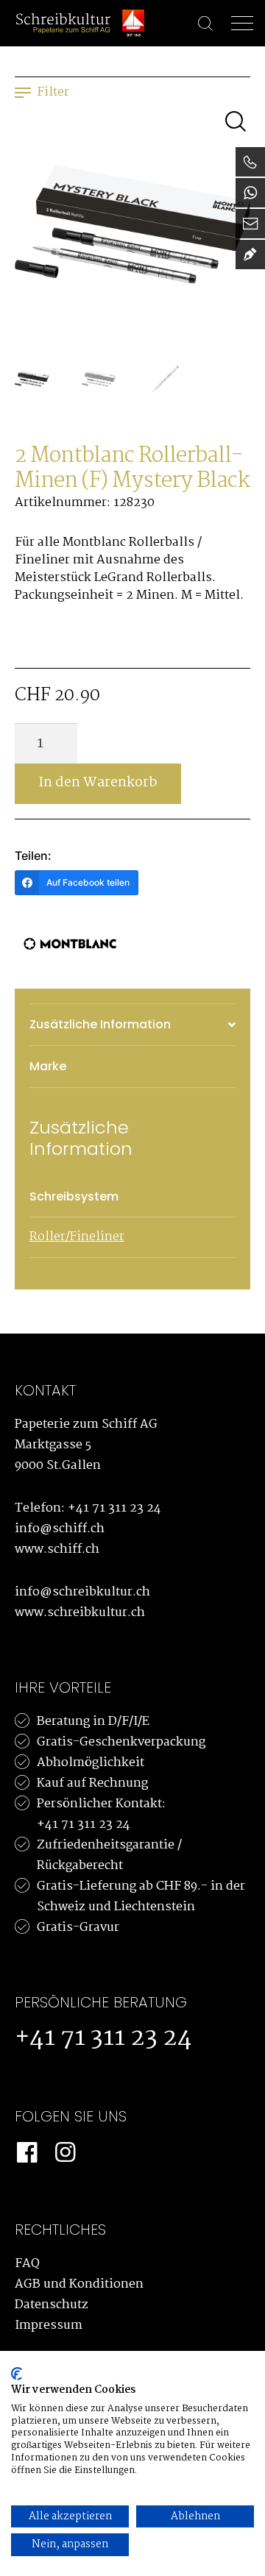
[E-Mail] (250, 224)
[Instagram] (65, 2153)
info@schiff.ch (60, 1529)
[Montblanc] (70, 944)
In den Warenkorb (98, 783)
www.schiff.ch (57, 1549)
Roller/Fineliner (77, 1237)
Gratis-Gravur (78, 1928)
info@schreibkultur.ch (82, 1592)
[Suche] (198, 24)
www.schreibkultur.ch (80, 1613)
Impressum (49, 2326)
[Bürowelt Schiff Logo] (133, 23)
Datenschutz (52, 2305)
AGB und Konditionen (79, 2284)
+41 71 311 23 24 (114, 1508)
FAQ (27, 2264)
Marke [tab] (48, 1066)
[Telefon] (250, 162)
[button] (236, 121)
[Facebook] (26, 2153)
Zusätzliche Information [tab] (100, 1024)
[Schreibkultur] (63, 23)
